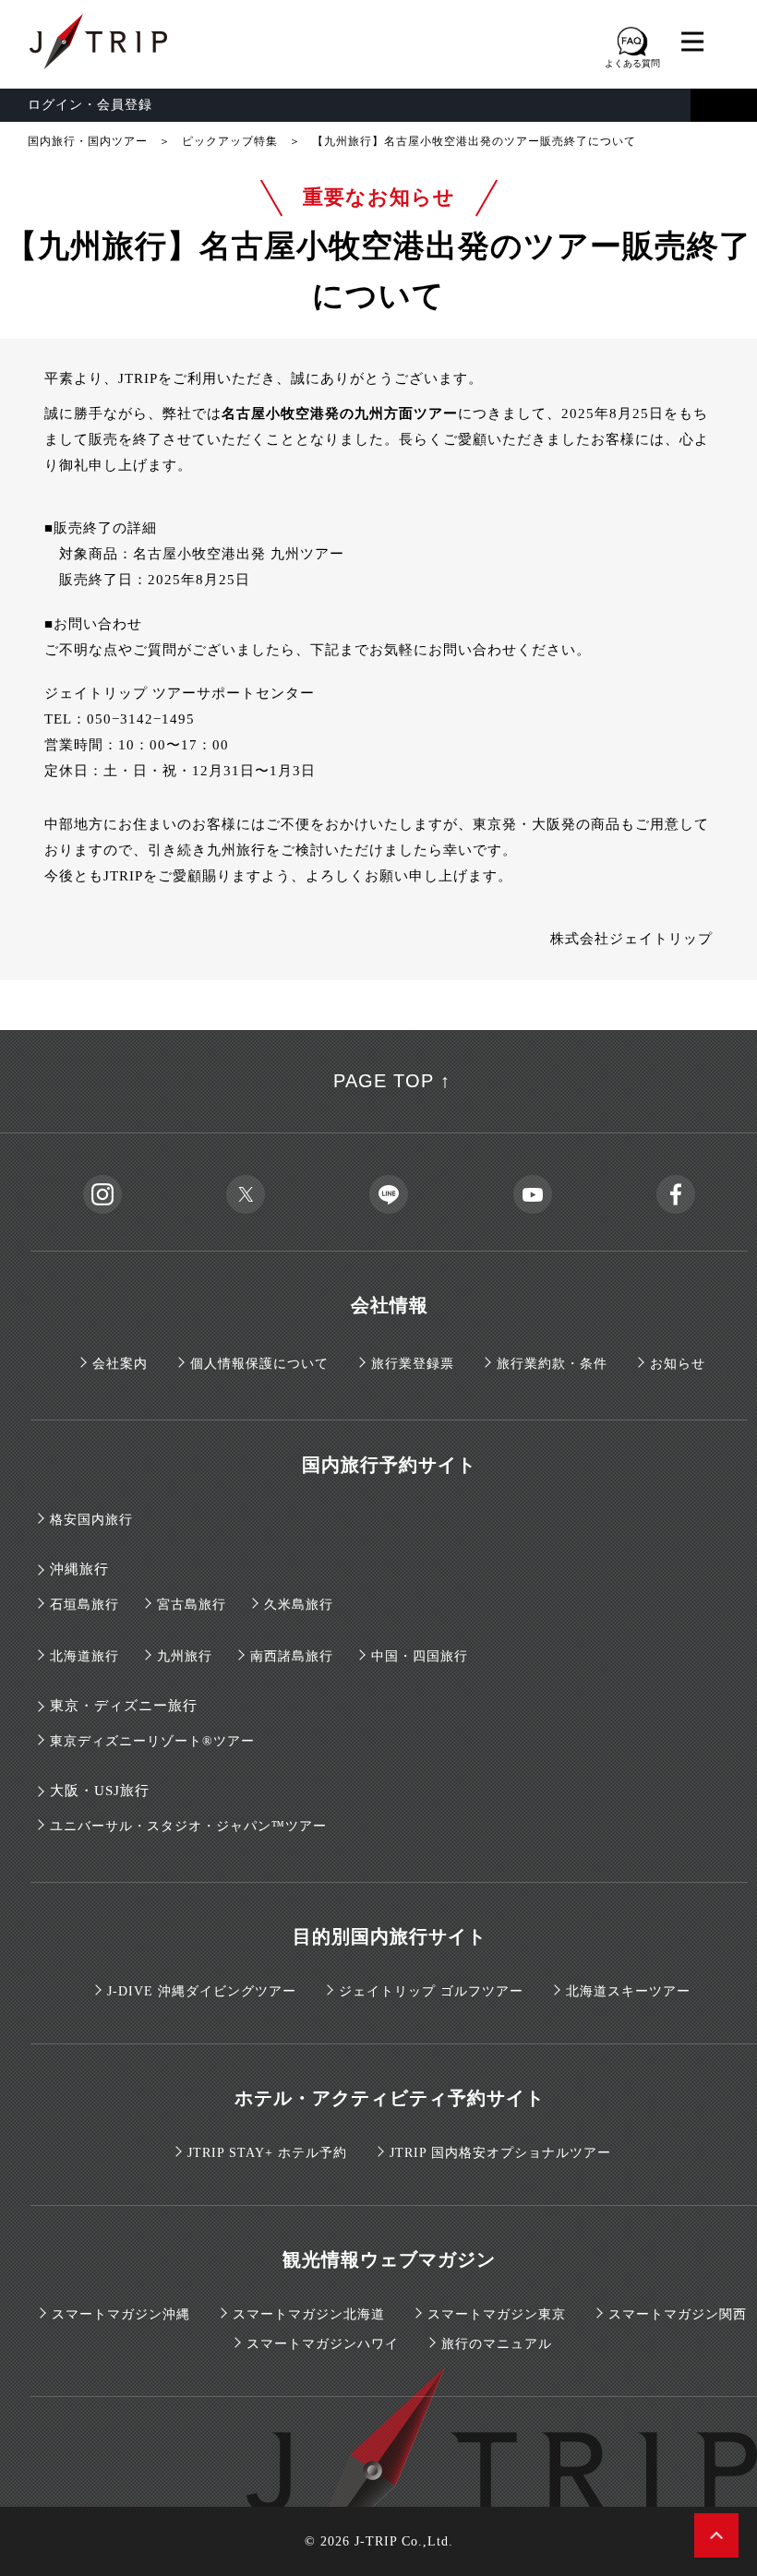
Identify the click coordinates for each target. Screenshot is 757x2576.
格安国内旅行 (91, 1520)
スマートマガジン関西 (678, 2314)
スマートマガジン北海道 (309, 2314)
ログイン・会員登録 (90, 105)
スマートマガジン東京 (497, 2314)
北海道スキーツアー (628, 1991)
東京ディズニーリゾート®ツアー (152, 1741)
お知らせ (678, 1364)
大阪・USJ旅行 (100, 1791)
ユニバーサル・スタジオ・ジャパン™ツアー (188, 1826)
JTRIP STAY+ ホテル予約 (267, 2153)
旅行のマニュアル (497, 2344)
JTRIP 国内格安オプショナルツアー (500, 2153)
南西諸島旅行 (292, 1656)
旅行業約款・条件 (552, 1364)
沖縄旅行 (79, 1569)
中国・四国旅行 (420, 1656)
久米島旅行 (299, 1605)
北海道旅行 (84, 1656)
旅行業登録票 (413, 1364)
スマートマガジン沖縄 (121, 2314)
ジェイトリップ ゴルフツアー (431, 1991)
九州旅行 (185, 1656)
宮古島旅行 (192, 1605)
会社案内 (120, 1364)
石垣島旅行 (84, 1605)
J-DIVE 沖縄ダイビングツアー (202, 1991)
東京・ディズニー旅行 (124, 1706)
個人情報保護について (259, 1364)
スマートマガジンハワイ (323, 2344)
